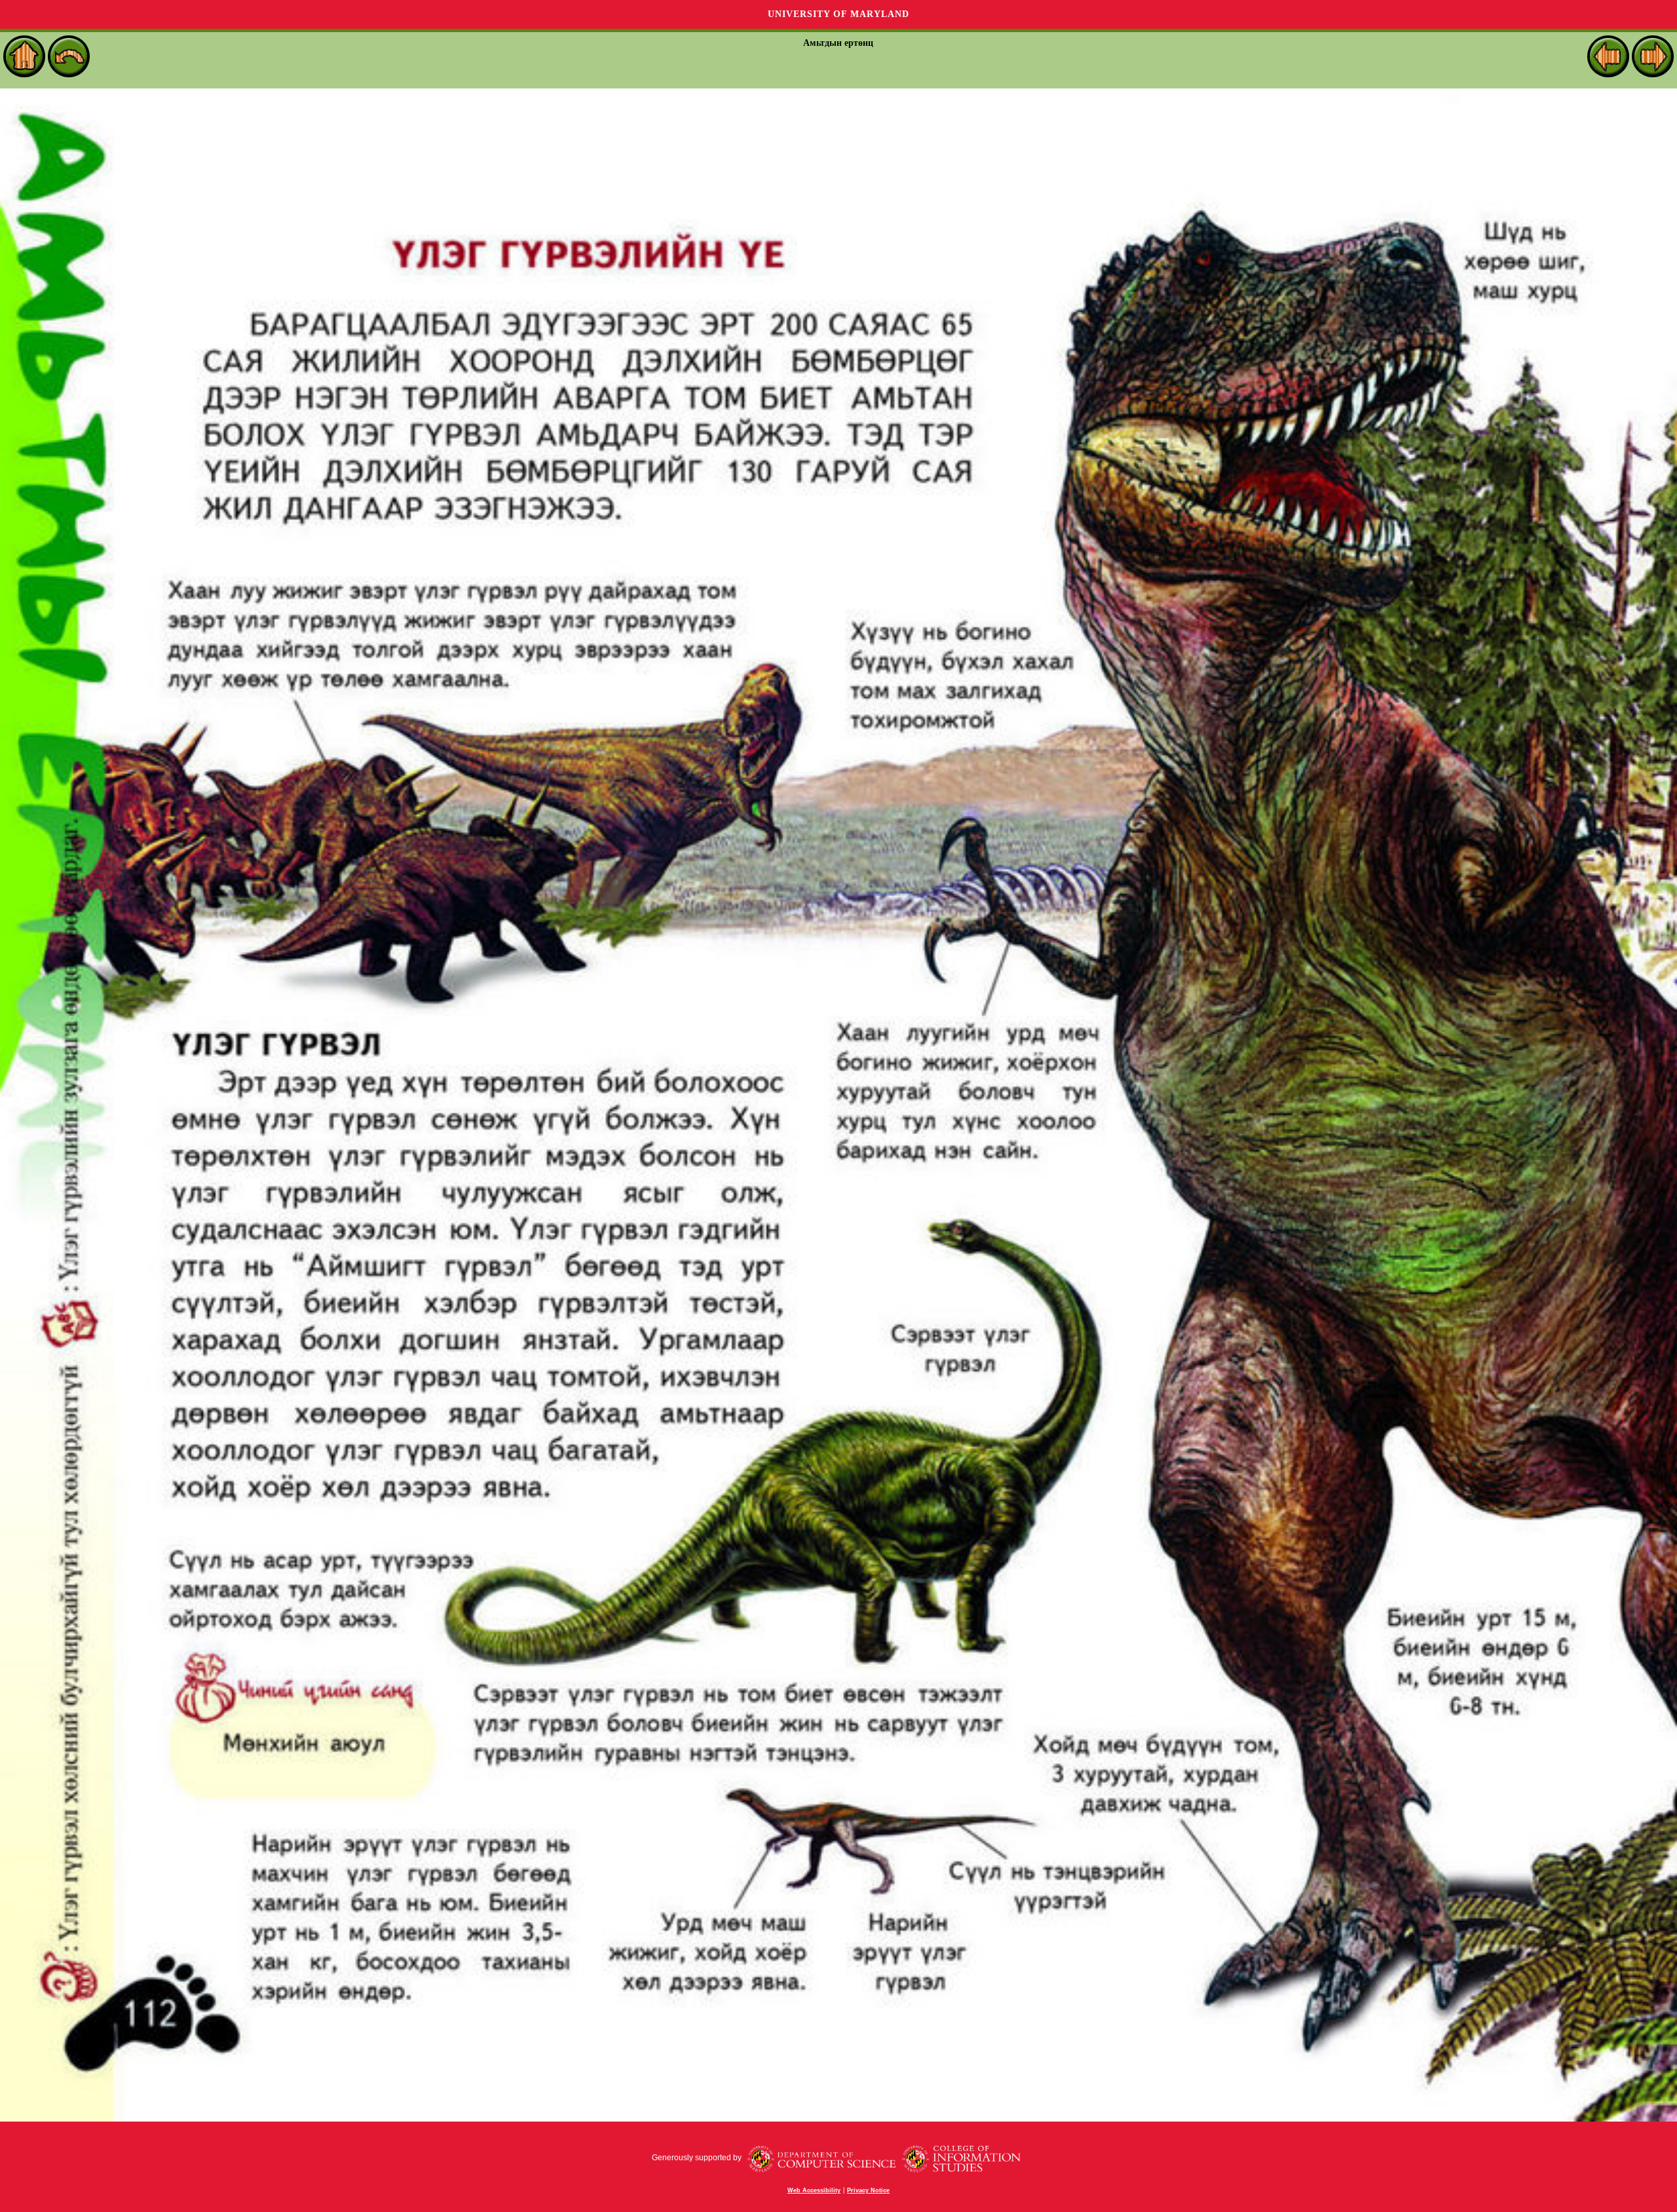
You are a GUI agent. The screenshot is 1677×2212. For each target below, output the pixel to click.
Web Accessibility (814, 2190)
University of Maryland (838, 14)
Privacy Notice (868, 2190)
